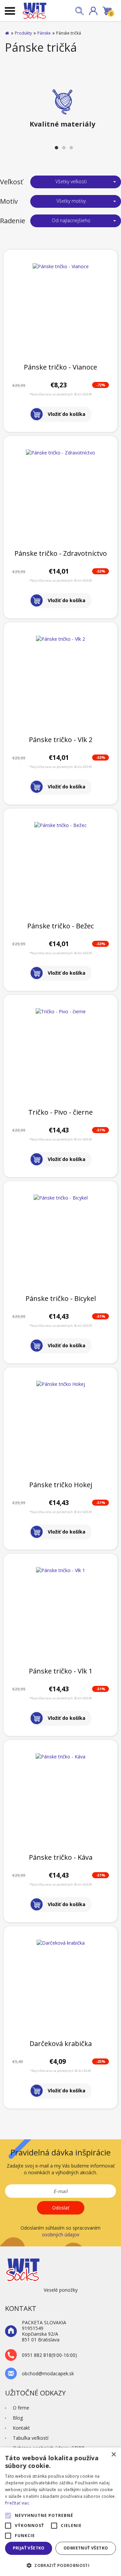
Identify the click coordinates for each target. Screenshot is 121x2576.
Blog (18, 2418)
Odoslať (61, 2208)
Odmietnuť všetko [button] (86, 2548)
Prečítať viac (17, 2503)
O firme (21, 2408)
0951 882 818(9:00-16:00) (49, 2355)
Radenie (13, 221)
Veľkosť (11, 182)
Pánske (44, 33)
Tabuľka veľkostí (31, 2438)
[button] (93, 11)
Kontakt (21, 2428)
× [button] (113, 2455)
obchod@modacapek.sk (48, 2374)
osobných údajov (61, 2234)
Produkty (23, 33)
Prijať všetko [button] (29, 2548)
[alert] (61, 2512)
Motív (9, 201)
